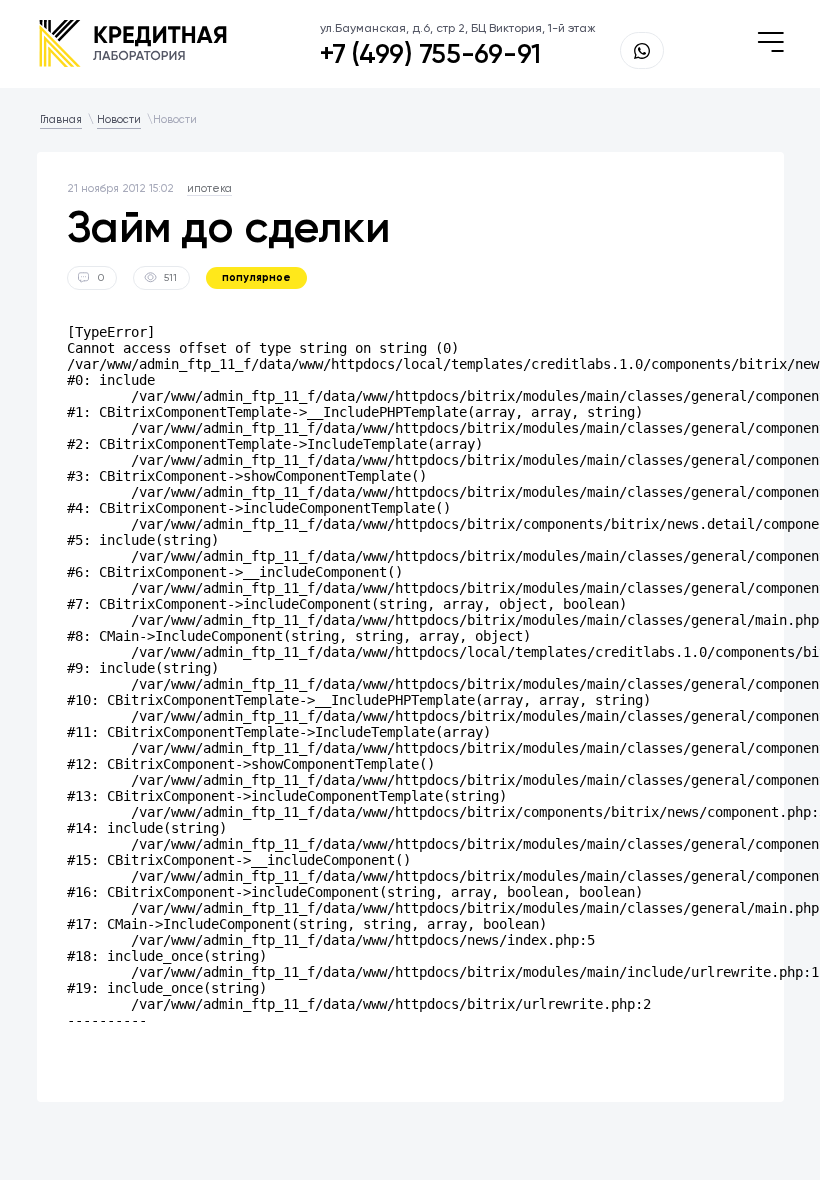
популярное (256, 277)
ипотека (209, 188)
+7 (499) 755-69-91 (430, 54)
